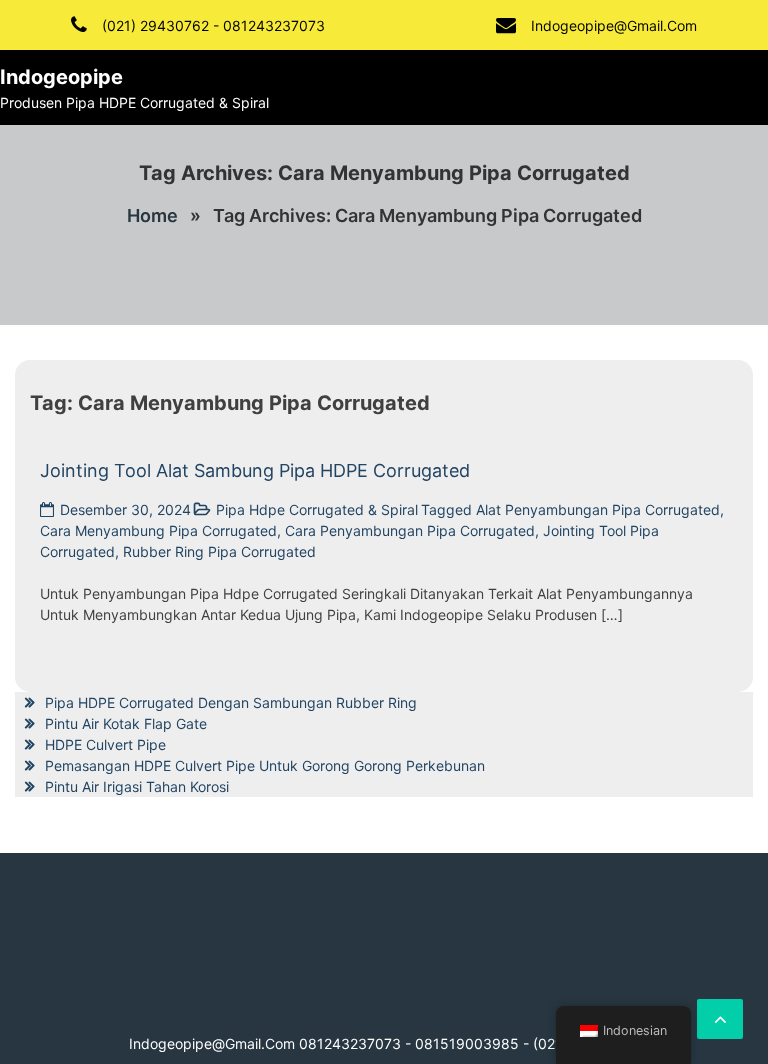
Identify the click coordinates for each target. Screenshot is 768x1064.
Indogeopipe (61, 77)
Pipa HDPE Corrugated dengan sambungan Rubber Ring (231, 702)
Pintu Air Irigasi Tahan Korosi (137, 786)
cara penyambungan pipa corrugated (410, 530)
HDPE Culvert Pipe (105, 744)
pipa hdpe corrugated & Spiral (317, 509)
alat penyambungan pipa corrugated (598, 509)
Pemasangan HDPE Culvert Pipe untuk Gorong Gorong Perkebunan (265, 765)
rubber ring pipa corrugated (219, 551)
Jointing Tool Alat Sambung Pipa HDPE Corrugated (255, 470)
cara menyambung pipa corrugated (158, 530)
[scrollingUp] (720, 1019)
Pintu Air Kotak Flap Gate (126, 723)
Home (152, 215)
